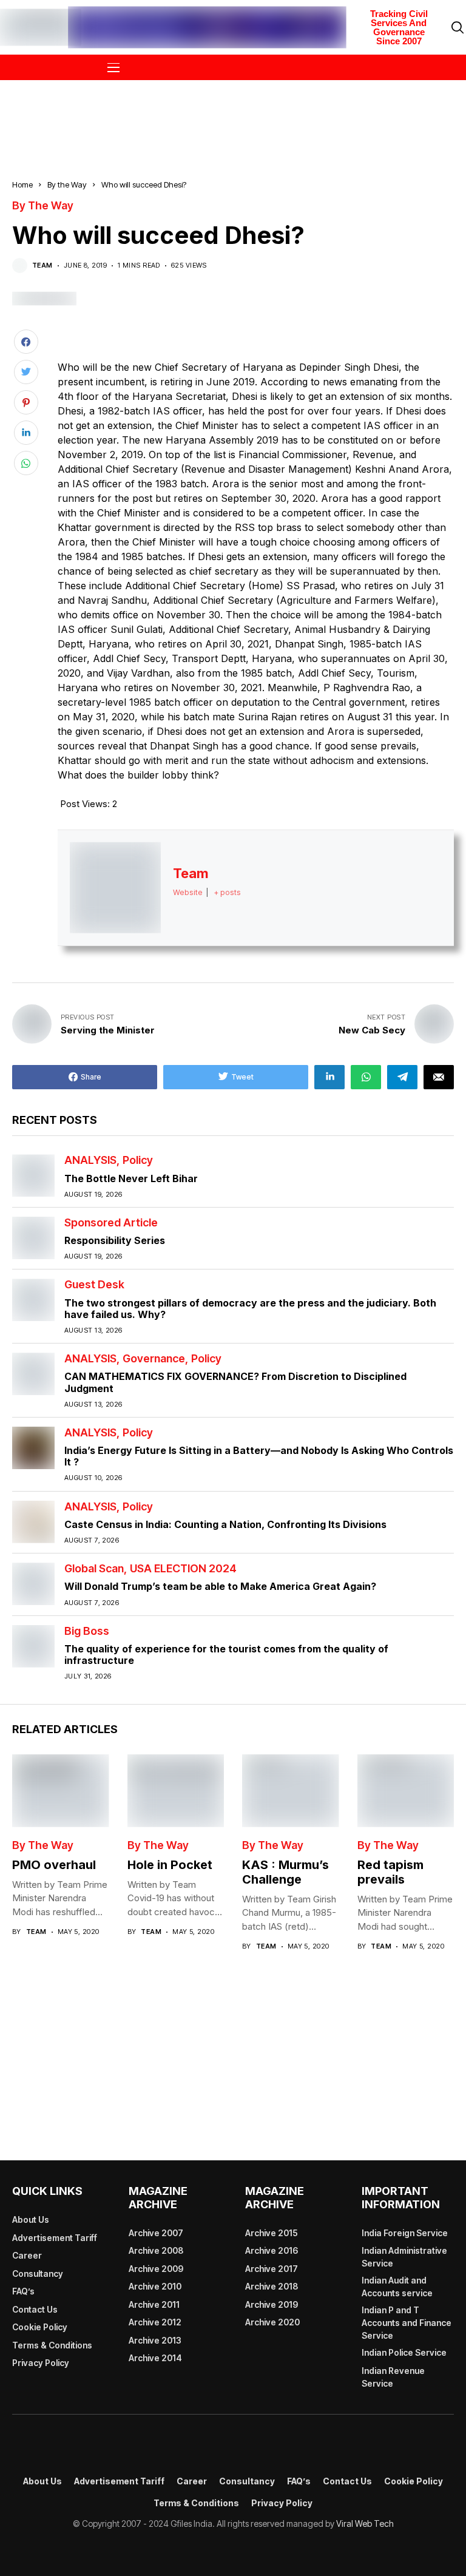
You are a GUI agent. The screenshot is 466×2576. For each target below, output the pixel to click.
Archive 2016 (272, 2250)
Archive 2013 (155, 2340)
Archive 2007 (156, 2233)
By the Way (67, 184)
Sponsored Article (111, 1223)
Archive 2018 (272, 2286)
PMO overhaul (54, 1865)
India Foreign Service (405, 2233)
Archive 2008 (156, 2250)
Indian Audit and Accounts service (397, 2287)
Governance (154, 1359)
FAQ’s (23, 2291)
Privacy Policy (41, 2363)
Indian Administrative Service (404, 2257)
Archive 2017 (272, 2269)
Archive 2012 (155, 2322)
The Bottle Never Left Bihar (131, 1178)
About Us (31, 2219)
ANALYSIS (90, 1160)
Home (22, 184)
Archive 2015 (272, 2233)
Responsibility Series (115, 1240)
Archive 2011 (154, 2304)
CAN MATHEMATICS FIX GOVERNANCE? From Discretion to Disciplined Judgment (235, 1382)
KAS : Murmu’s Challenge (285, 1872)
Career (27, 2255)
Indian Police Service (404, 2352)
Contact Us (35, 2309)
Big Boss (87, 1631)
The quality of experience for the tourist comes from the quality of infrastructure (226, 1655)
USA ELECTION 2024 (183, 1569)
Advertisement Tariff (55, 2238)
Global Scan (94, 1569)
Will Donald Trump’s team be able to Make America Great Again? (220, 1586)
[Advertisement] (233, 112)
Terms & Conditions (52, 2345)
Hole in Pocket (170, 1865)
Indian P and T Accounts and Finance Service (407, 2323)
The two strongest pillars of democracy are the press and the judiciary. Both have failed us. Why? (250, 1309)
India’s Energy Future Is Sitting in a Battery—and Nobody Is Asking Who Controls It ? (259, 1456)
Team (42, 265)
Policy (138, 1160)
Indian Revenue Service (393, 2377)
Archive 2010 (155, 2286)
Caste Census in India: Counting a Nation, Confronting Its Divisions (225, 1524)
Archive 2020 (272, 2322)
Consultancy (38, 2273)
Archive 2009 (156, 2269)
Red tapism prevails (390, 1872)
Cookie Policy (40, 2327)
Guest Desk (94, 1285)
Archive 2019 (272, 2304)
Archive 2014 (155, 2358)
